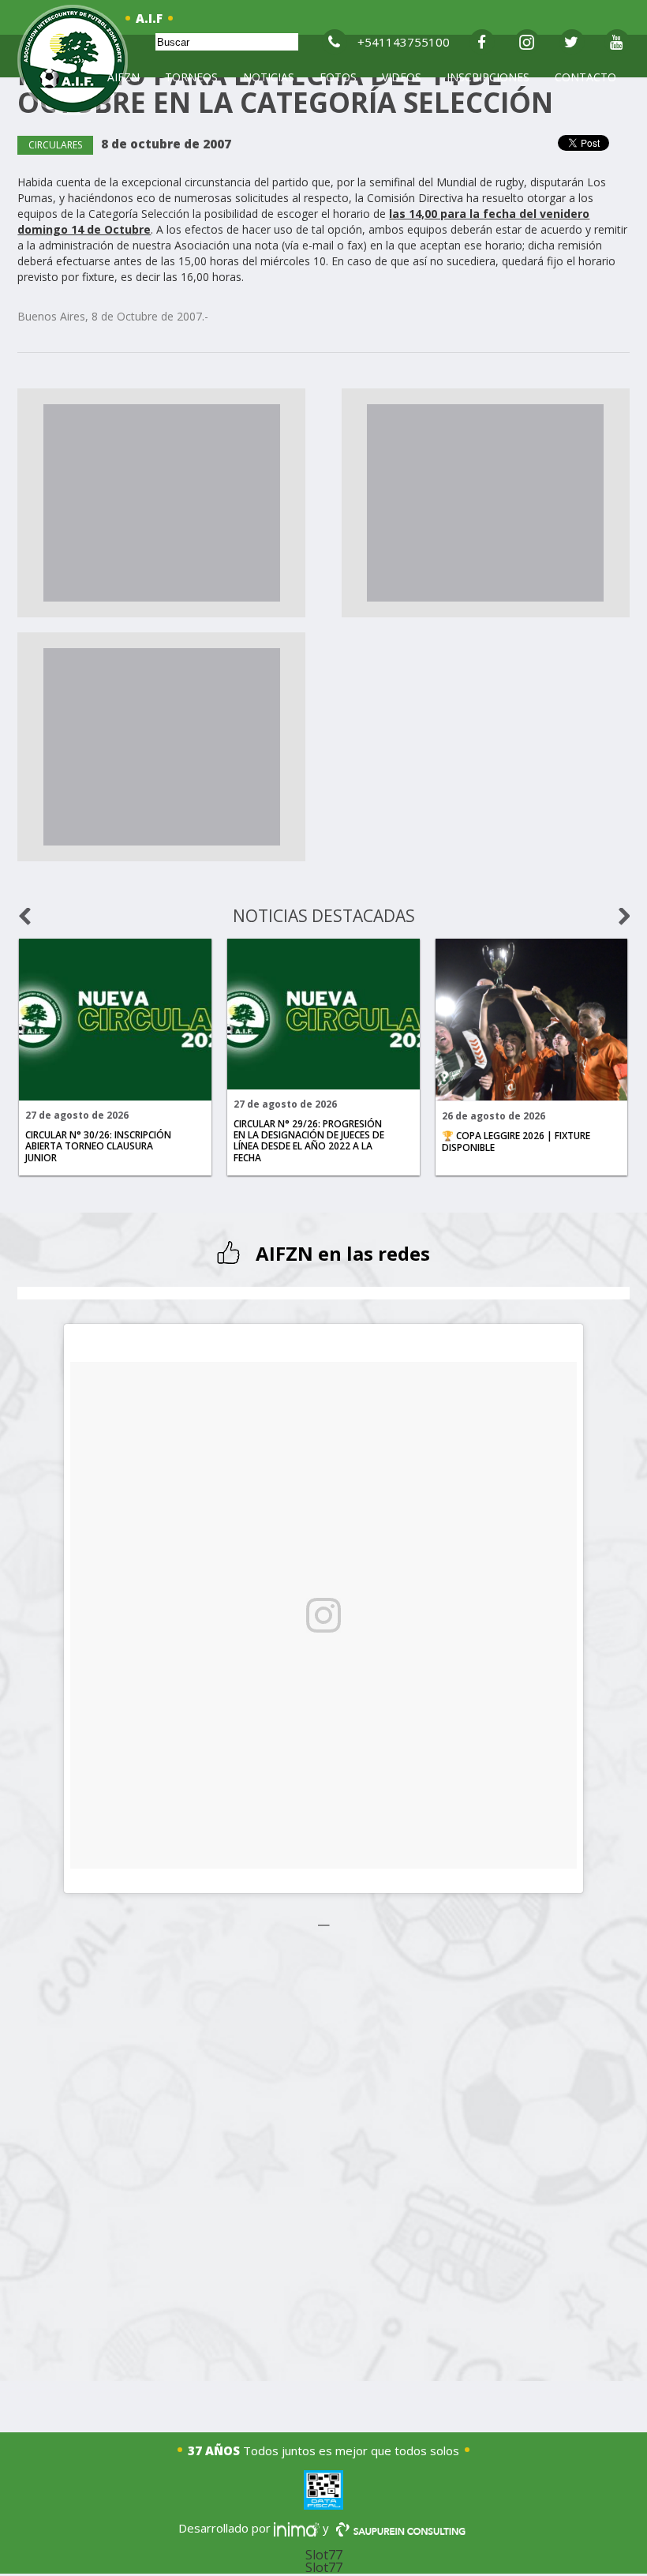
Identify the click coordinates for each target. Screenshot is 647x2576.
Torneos (191, 77)
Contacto (585, 77)
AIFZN (123, 77)
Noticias (269, 77)
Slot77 (324, 2555)
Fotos (338, 77)
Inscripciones (488, 77)
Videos (402, 77)
